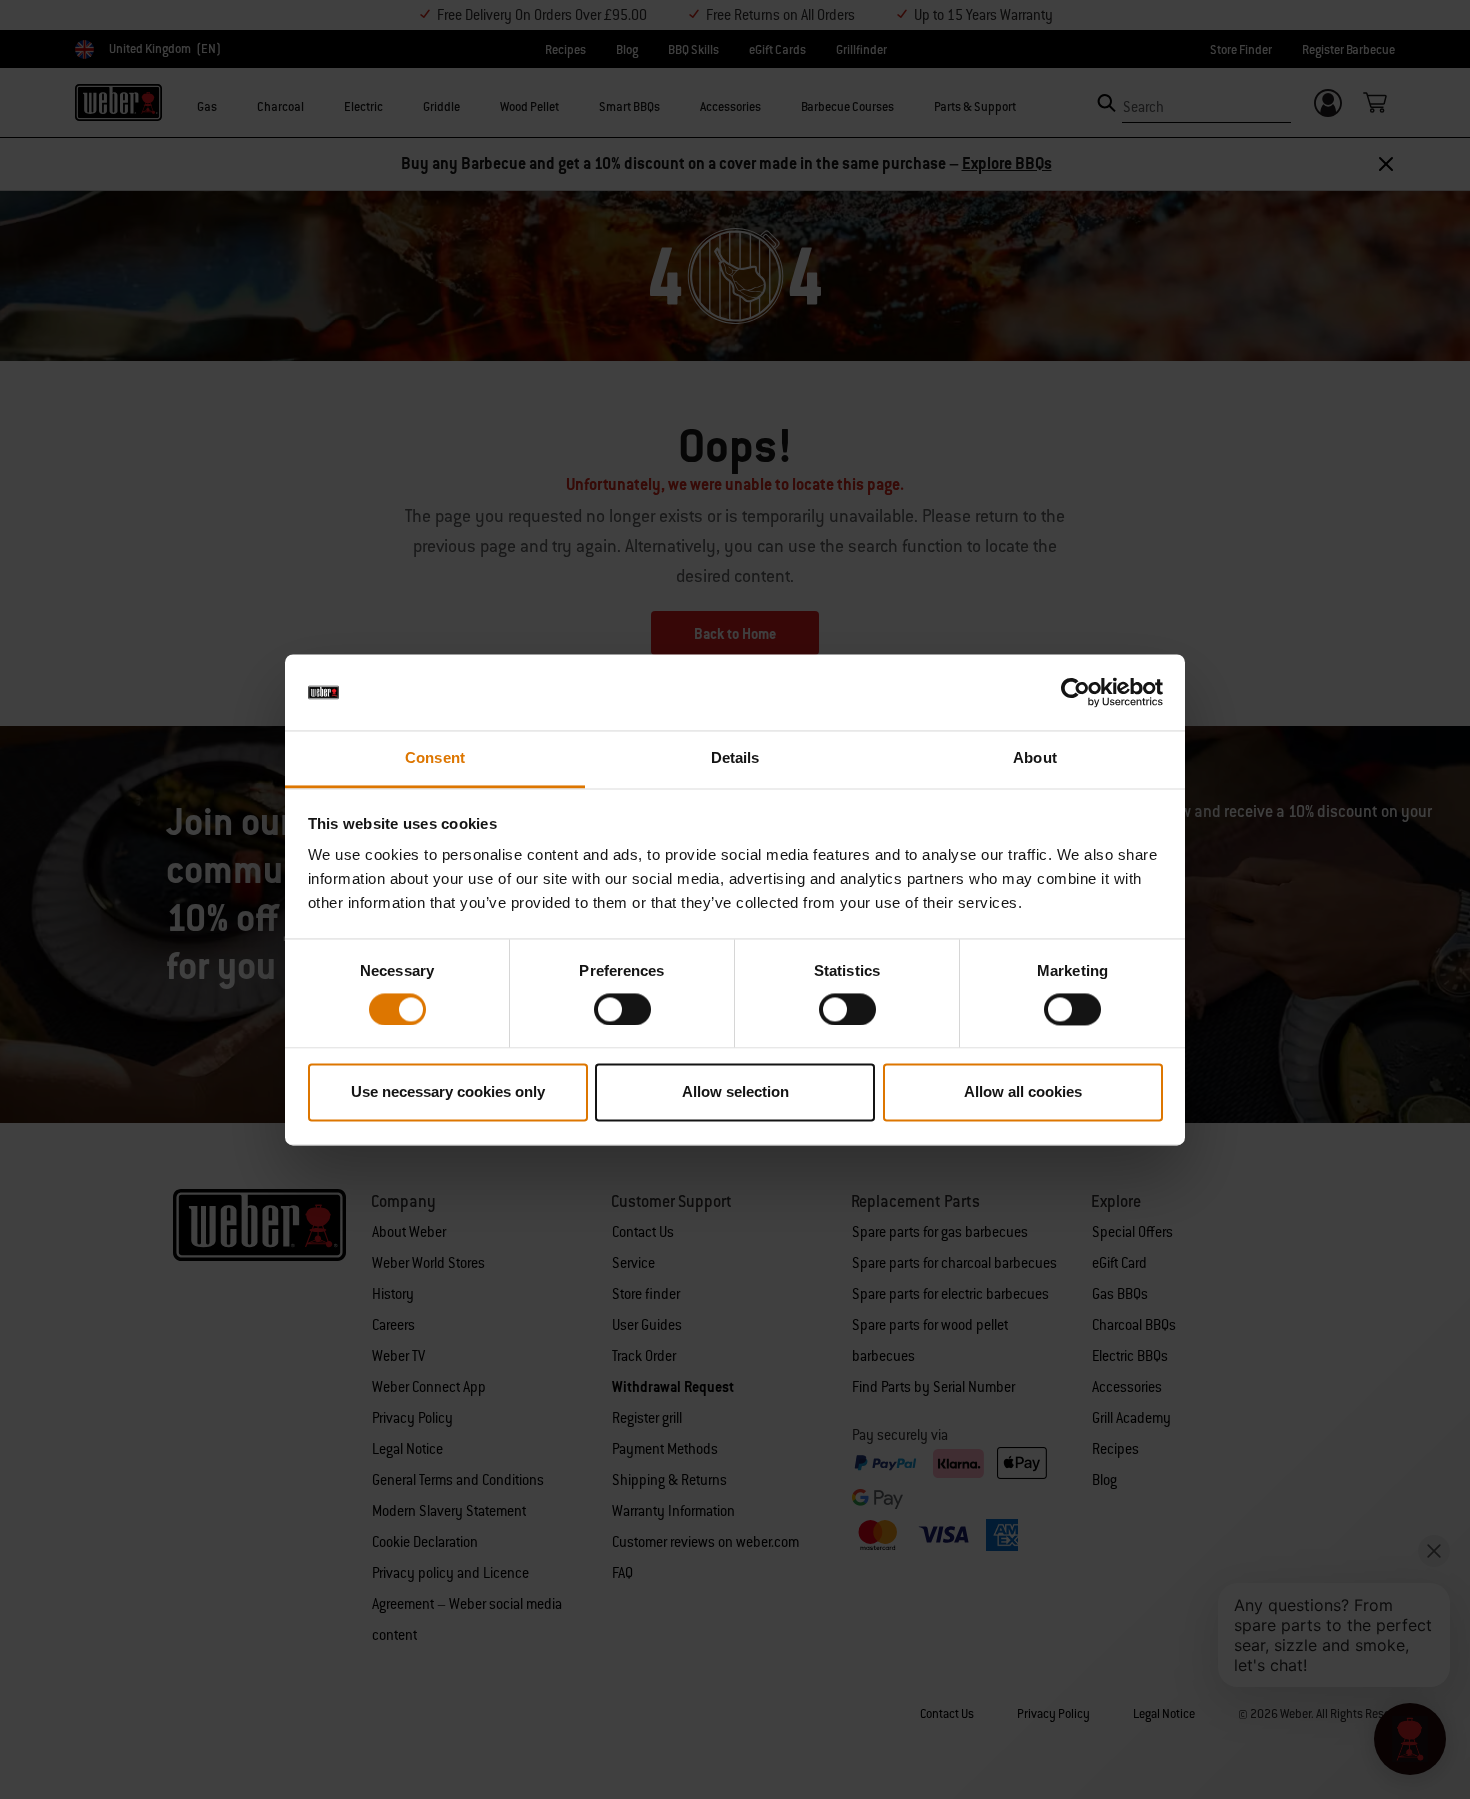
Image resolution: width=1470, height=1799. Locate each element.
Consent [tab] (435, 758)
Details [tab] (735, 758)
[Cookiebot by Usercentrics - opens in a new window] (1075, 692)
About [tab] (1035, 758)
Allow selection (735, 1092)
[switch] (622, 1009)
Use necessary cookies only (448, 1092)
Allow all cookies (1023, 1092)
